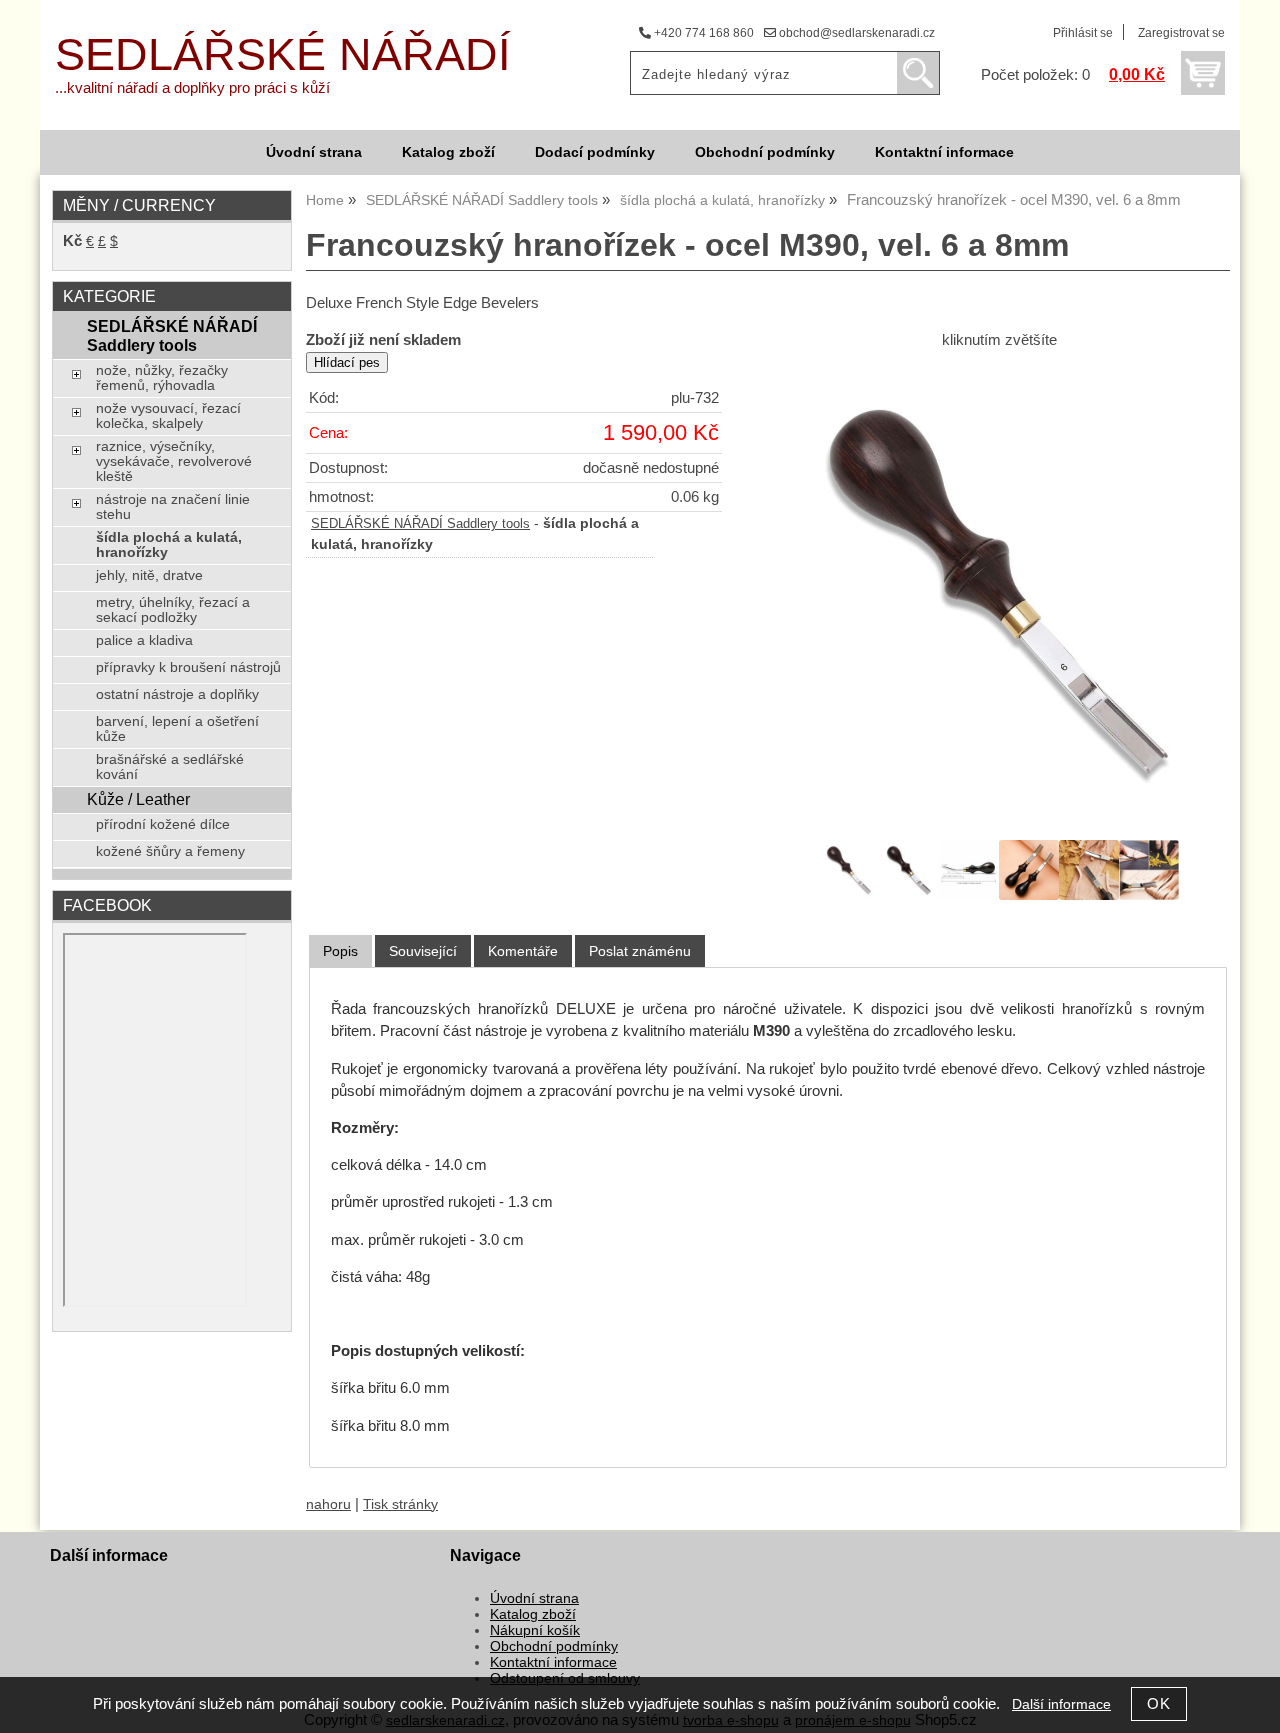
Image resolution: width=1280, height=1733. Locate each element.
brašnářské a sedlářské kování (170, 767)
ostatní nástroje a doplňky (177, 694)
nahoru (328, 1504)
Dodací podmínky (595, 152)
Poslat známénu (640, 951)
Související (423, 951)
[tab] (340, 951)
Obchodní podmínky (765, 152)
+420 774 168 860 (702, 33)
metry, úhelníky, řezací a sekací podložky (173, 610)
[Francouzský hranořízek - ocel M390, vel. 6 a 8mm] (999, 592)
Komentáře (523, 951)
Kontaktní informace (944, 152)
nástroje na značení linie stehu (173, 507)
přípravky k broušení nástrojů (188, 667)
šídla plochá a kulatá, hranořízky (169, 545)
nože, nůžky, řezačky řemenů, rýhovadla (162, 378)
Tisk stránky (400, 1504)
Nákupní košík (535, 1630)
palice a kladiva (144, 640)
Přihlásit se (1083, 33)
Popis (340, 951)
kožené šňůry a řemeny (170, 851)
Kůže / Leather (138, 799)
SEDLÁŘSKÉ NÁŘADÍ (283, 54)
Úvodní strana (314, 152)
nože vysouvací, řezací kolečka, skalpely (168, 416)
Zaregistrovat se (1181, 33)
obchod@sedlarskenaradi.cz (855, 33)
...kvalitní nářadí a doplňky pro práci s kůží (192, 88)
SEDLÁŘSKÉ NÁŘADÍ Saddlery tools (420, 524)
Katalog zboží (448, 152)
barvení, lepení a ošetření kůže (177, 729)
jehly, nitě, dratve (149, 575)
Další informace (1061, 1704)
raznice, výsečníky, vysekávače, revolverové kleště (174, 461)
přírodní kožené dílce (163, 824)
